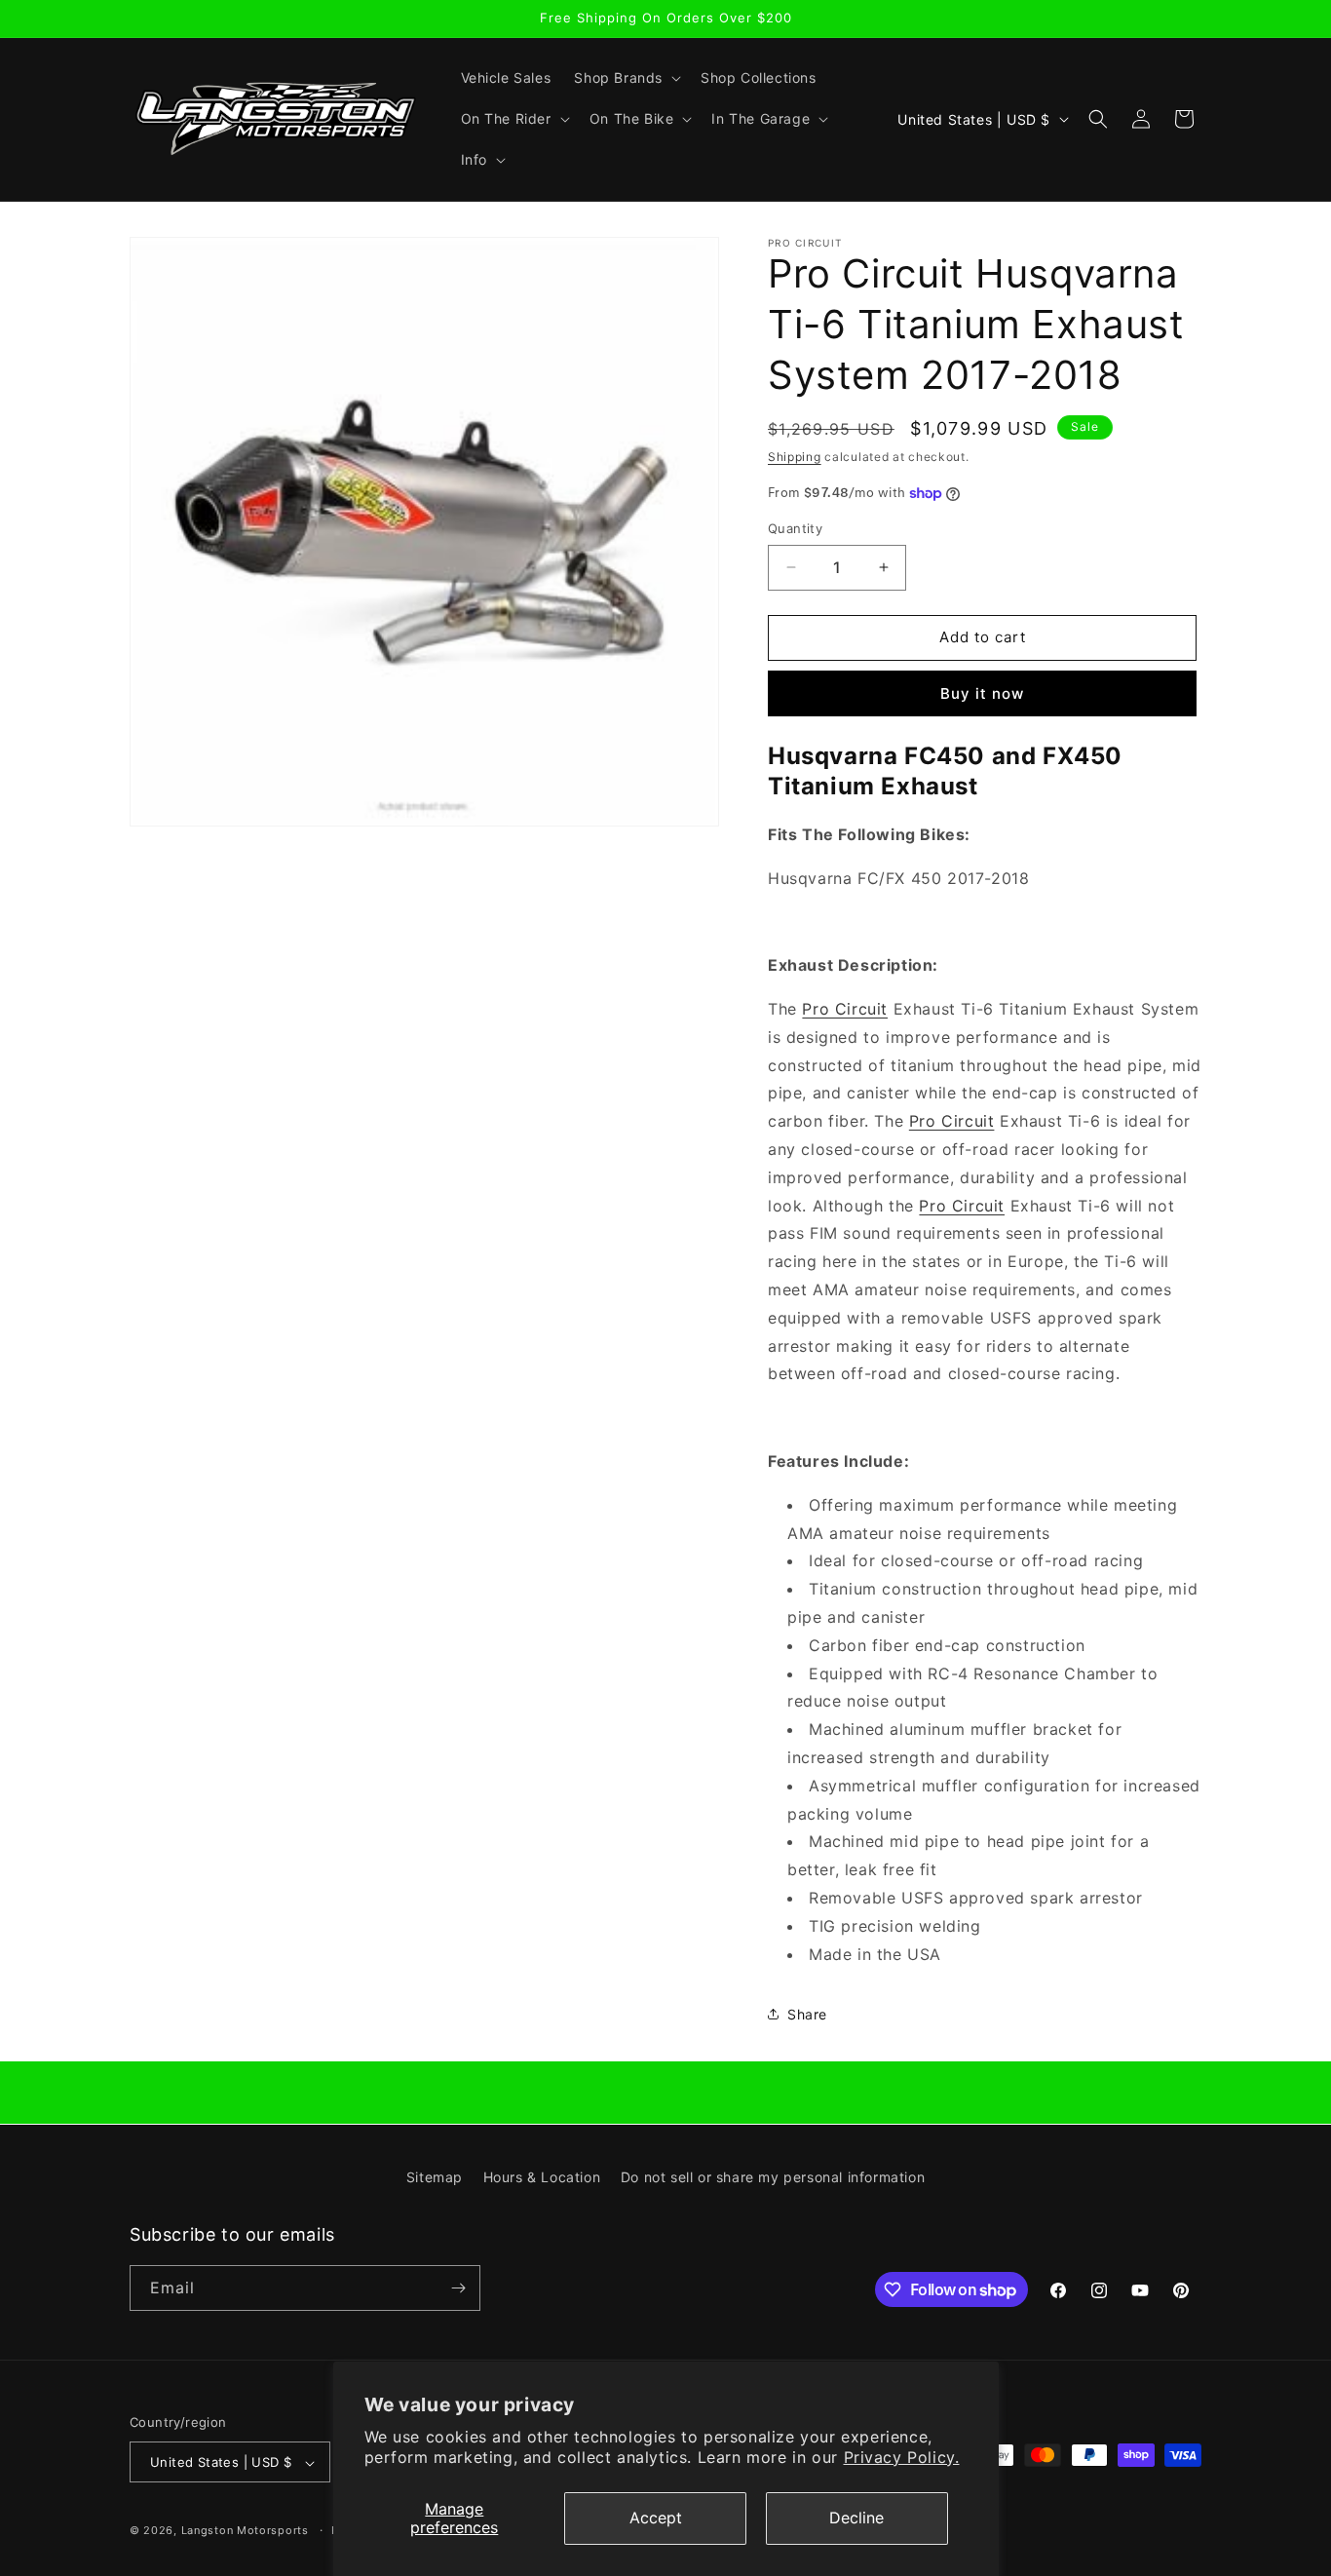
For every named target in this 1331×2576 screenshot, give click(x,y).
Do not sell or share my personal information (773, 2177)
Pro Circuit (845, 1009)
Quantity (795, 528)
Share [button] (807, 2014)
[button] (626, 78)
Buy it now (982, 693)
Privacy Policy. (902, 2457)
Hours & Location (542, 2177)
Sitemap (435, 2177)
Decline (856, 2518)
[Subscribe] (458, 2288)
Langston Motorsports (245, 2531)
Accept (656, 2518)
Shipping (795, 457)
